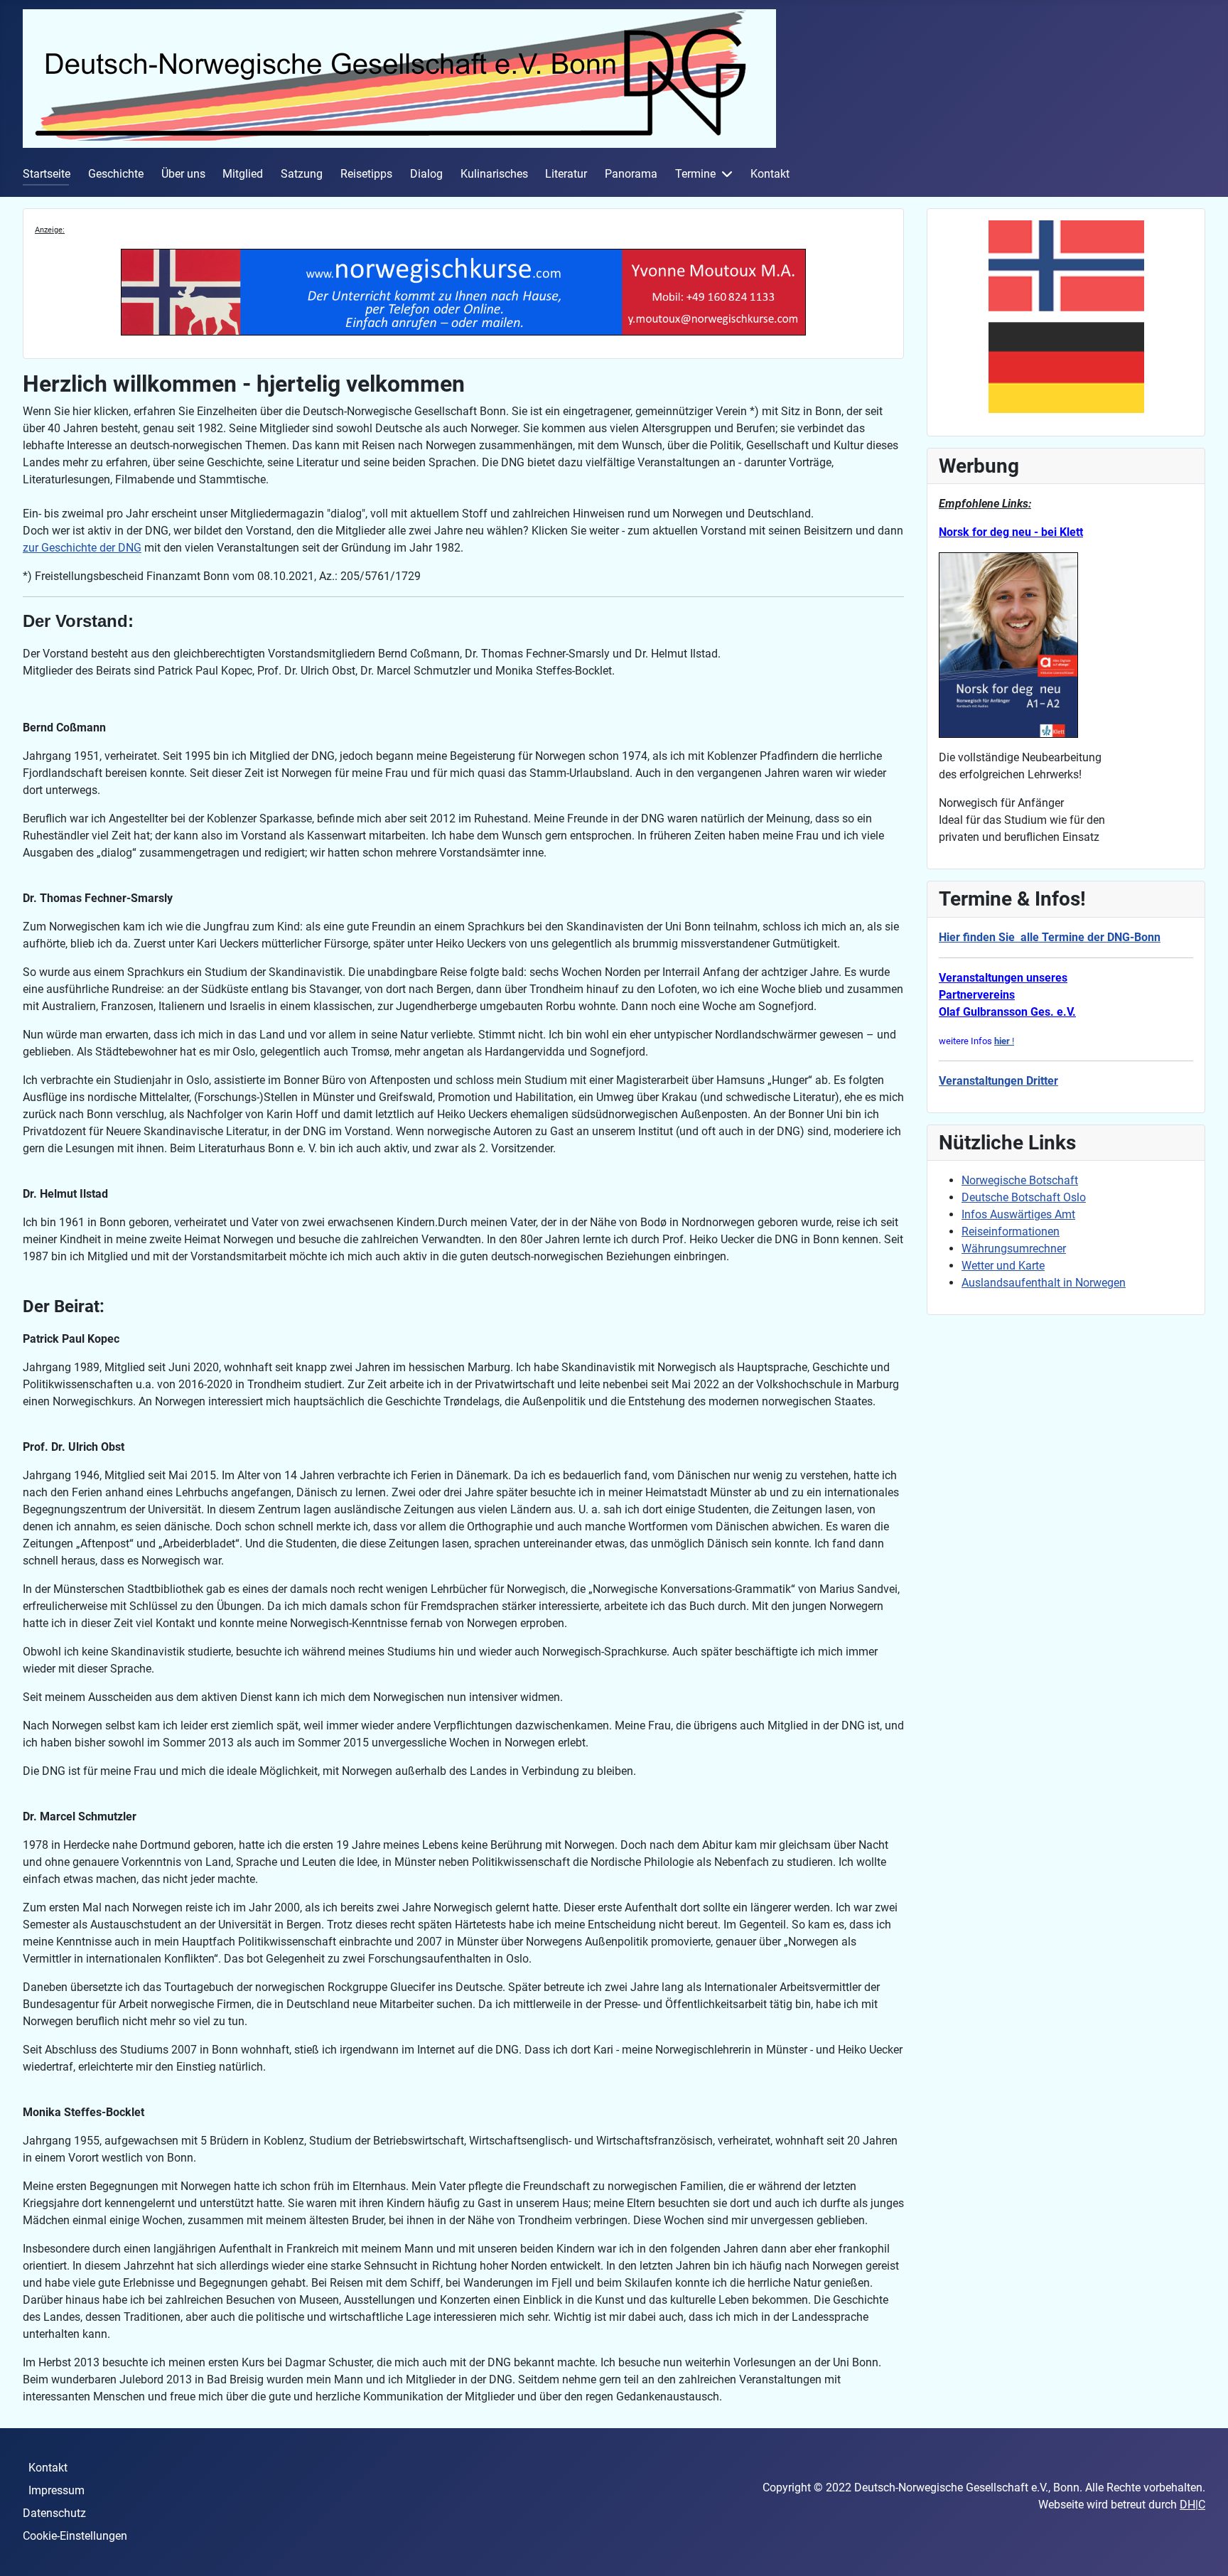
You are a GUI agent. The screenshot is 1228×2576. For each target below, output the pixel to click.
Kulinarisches (494, 174)
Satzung (302, 174)
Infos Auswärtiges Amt (1018, 1214)
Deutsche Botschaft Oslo (1024, 1197)
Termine (695, 174)
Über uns (183, 174)
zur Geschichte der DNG (82, 548)
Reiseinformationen (1011, 1231)
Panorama (631, 174)
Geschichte (116, 174)
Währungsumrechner (1014, 1249)
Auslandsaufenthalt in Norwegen (1044, 1283)
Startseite (47, 174)
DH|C (1192, 2505)
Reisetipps (366, 174)
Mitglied (243, 174)
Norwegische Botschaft (1020, 1180)
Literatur (566, 174)
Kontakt (770, 174)
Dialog (426, 174)
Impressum (56, 2490)
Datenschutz (54, 2513)
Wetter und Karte (1003, 1266)
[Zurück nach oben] (1203, 2550)
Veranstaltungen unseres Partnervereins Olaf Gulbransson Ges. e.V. (1007, 995)
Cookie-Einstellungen (75, 2536)
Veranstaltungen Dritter (998, 1081)
